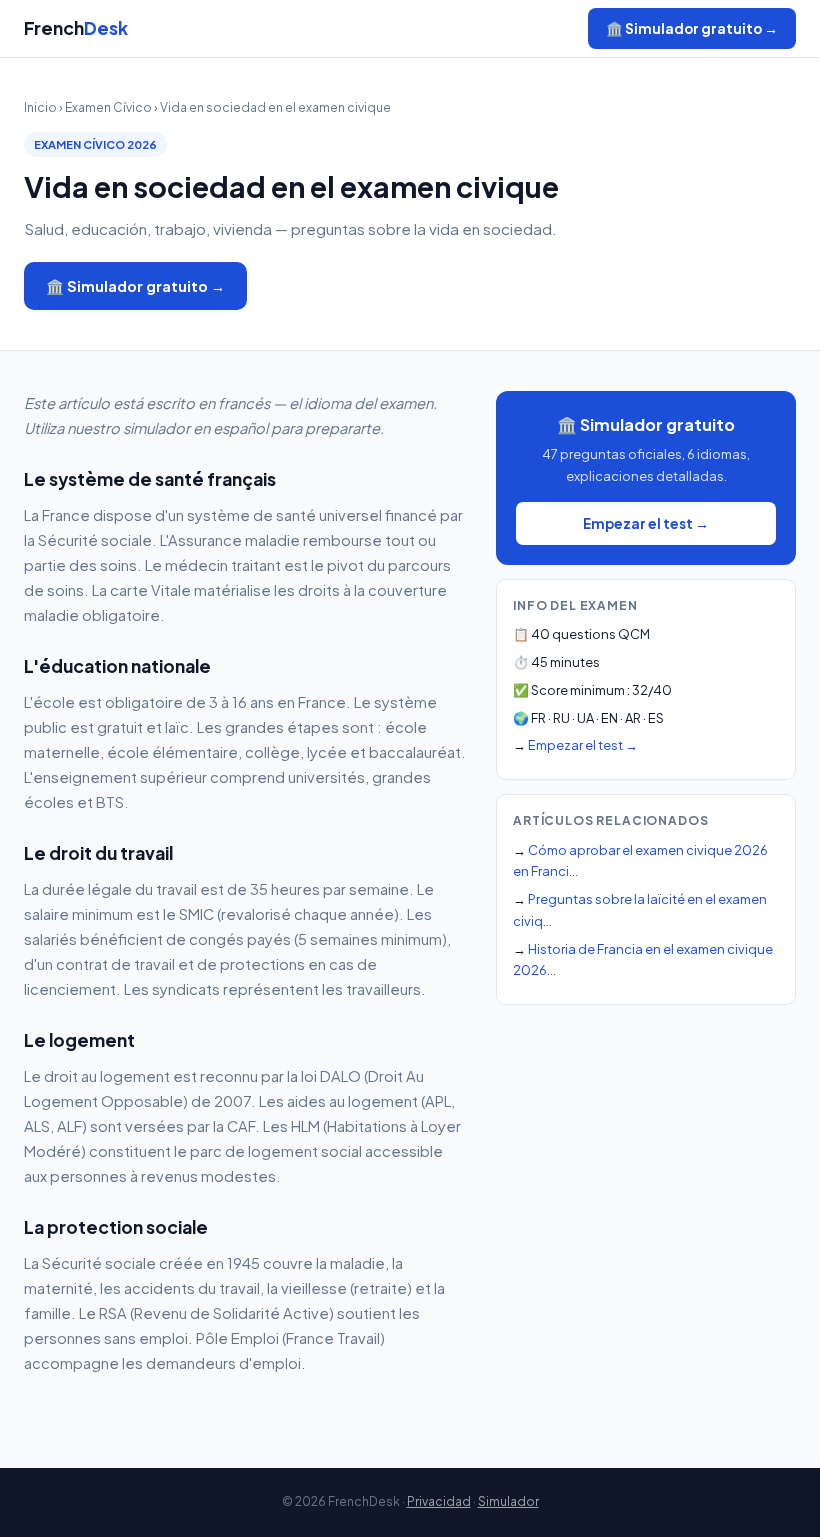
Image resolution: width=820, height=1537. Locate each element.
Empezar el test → (646, 523)
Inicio (40, 107)
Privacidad (439, 1501)
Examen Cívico (108, 107)
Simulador (508, 1501)
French (76, 28)
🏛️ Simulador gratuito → (692, 28)
